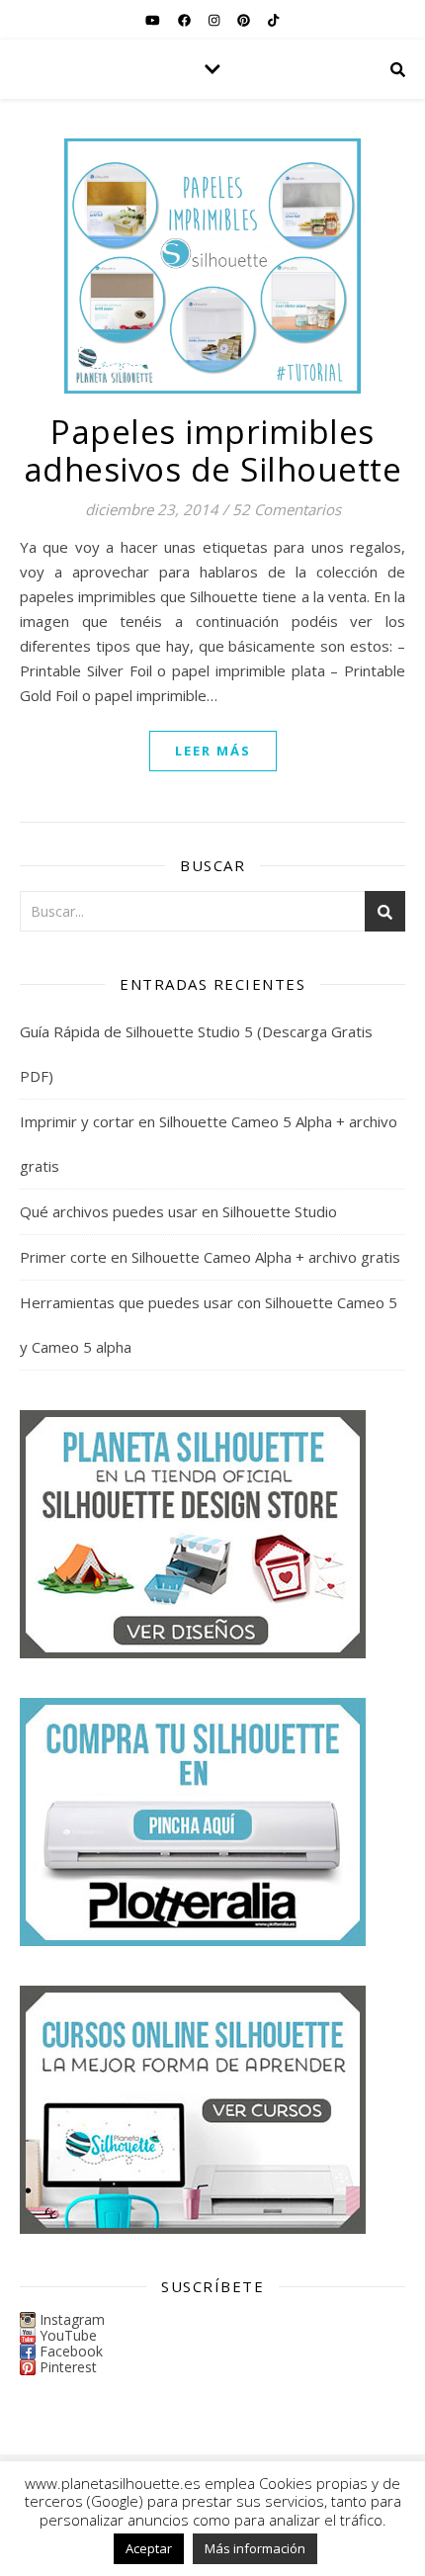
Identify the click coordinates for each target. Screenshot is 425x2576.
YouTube (68, 2335)
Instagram (72, 2319)
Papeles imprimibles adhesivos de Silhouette (213, 450)
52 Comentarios (287, 509)
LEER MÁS (213, 751)
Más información (255, 2548)
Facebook (71, 2351)
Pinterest (68, 2367)
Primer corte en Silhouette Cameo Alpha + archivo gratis (210, 1257)
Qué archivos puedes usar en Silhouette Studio (178, 1211)
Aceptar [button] (149, 2548)
